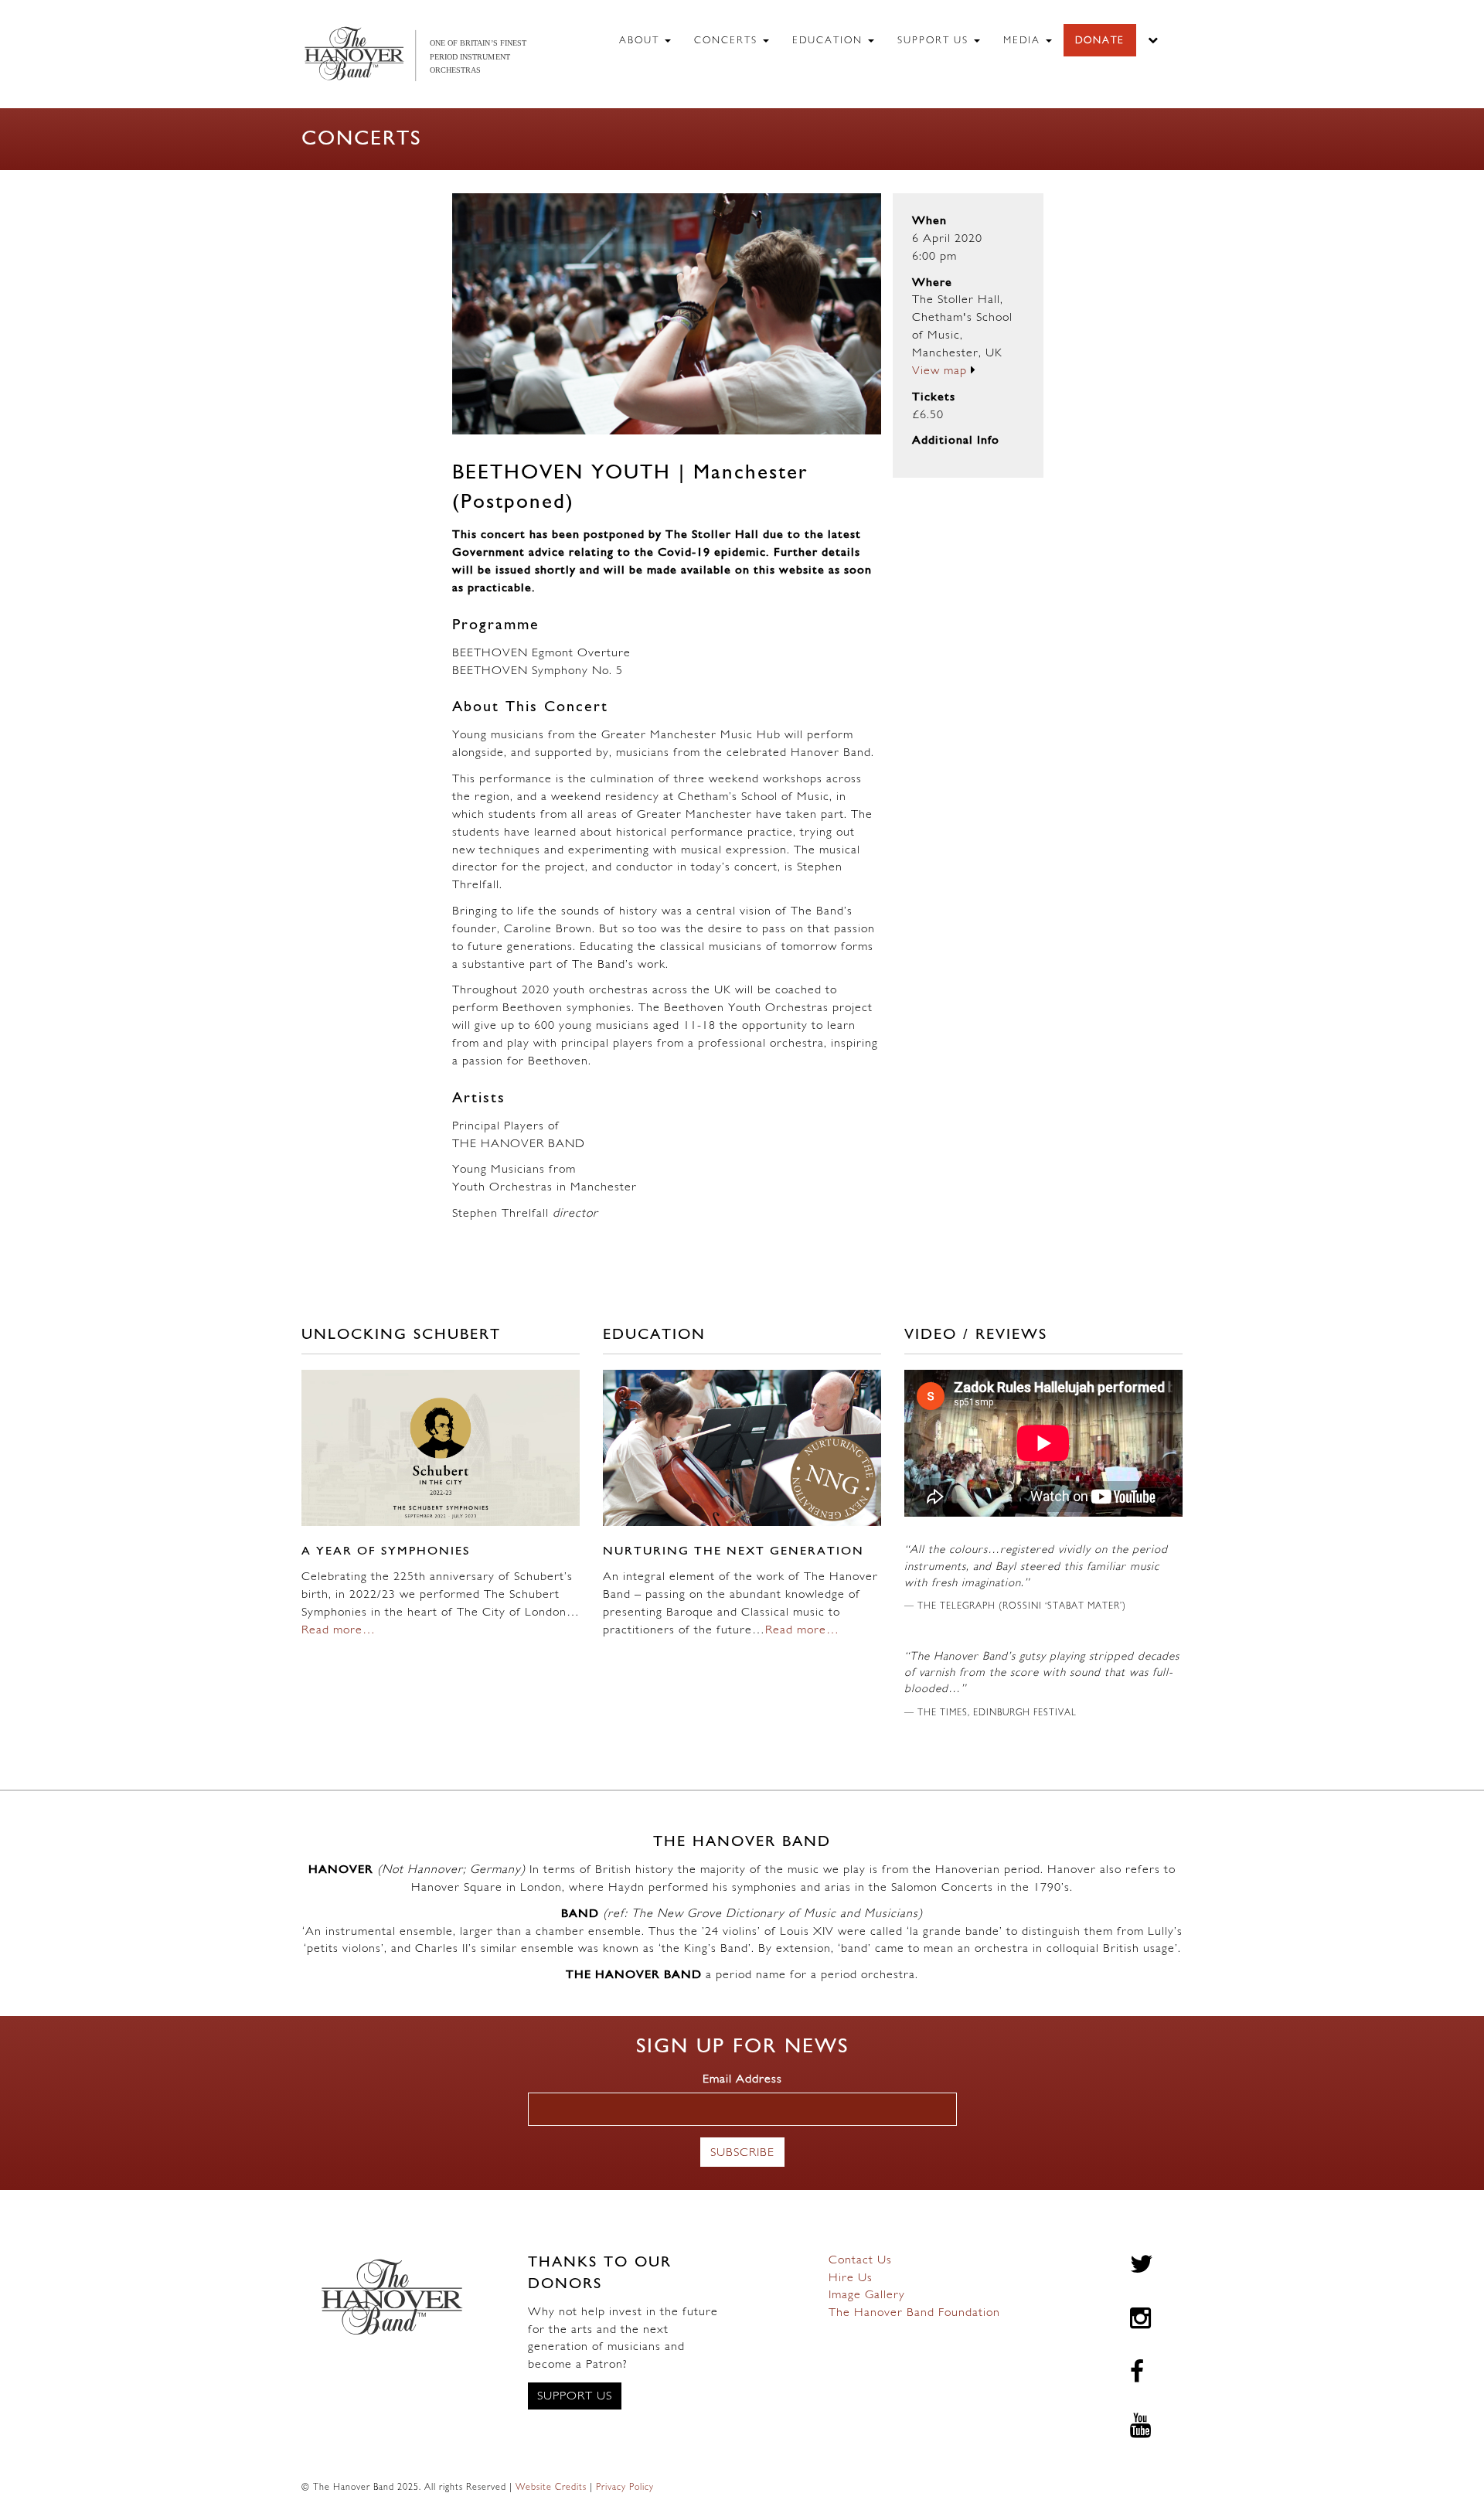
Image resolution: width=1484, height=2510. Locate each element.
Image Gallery (867, 2295)
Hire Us (851, 2278)
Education (829, 41)
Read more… (339, 1630)
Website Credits (551, 2488)
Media (1024, 41)
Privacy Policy (625, 2488)
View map (941, 371)
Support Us (935, 41)
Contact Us (860, 2260)
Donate (1100, 41)
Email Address (742, 2079)
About (641, 41)
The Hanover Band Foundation (914, 2313)
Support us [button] (575, 2396)
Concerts (728, 41)
